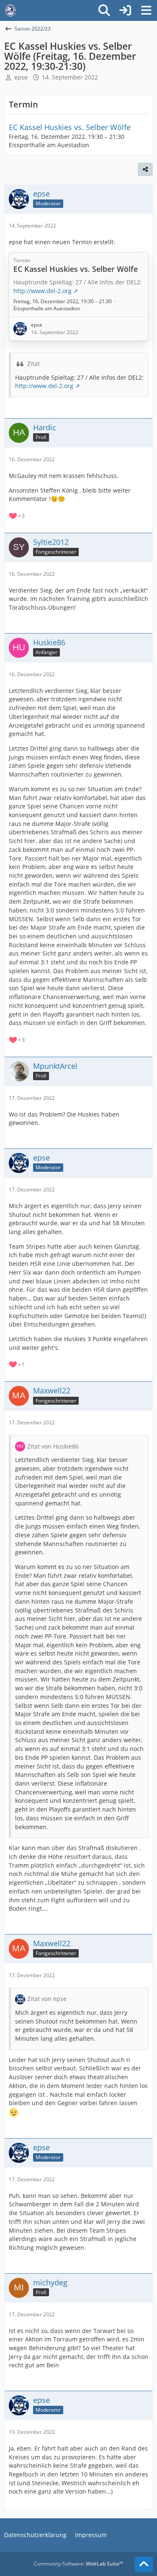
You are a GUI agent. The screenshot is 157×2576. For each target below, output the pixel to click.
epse (21, 77)
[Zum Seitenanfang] (144, 2564)
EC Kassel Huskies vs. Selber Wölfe (70, 127)
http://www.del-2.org (44, 386)
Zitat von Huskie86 (53, 1446)
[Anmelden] (125, 10)
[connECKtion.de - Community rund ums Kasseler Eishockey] (10, 10)
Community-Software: (78, 2564)
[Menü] (146, 10)
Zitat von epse (47, 1999)
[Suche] (104, 10)
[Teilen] (145, 169)
